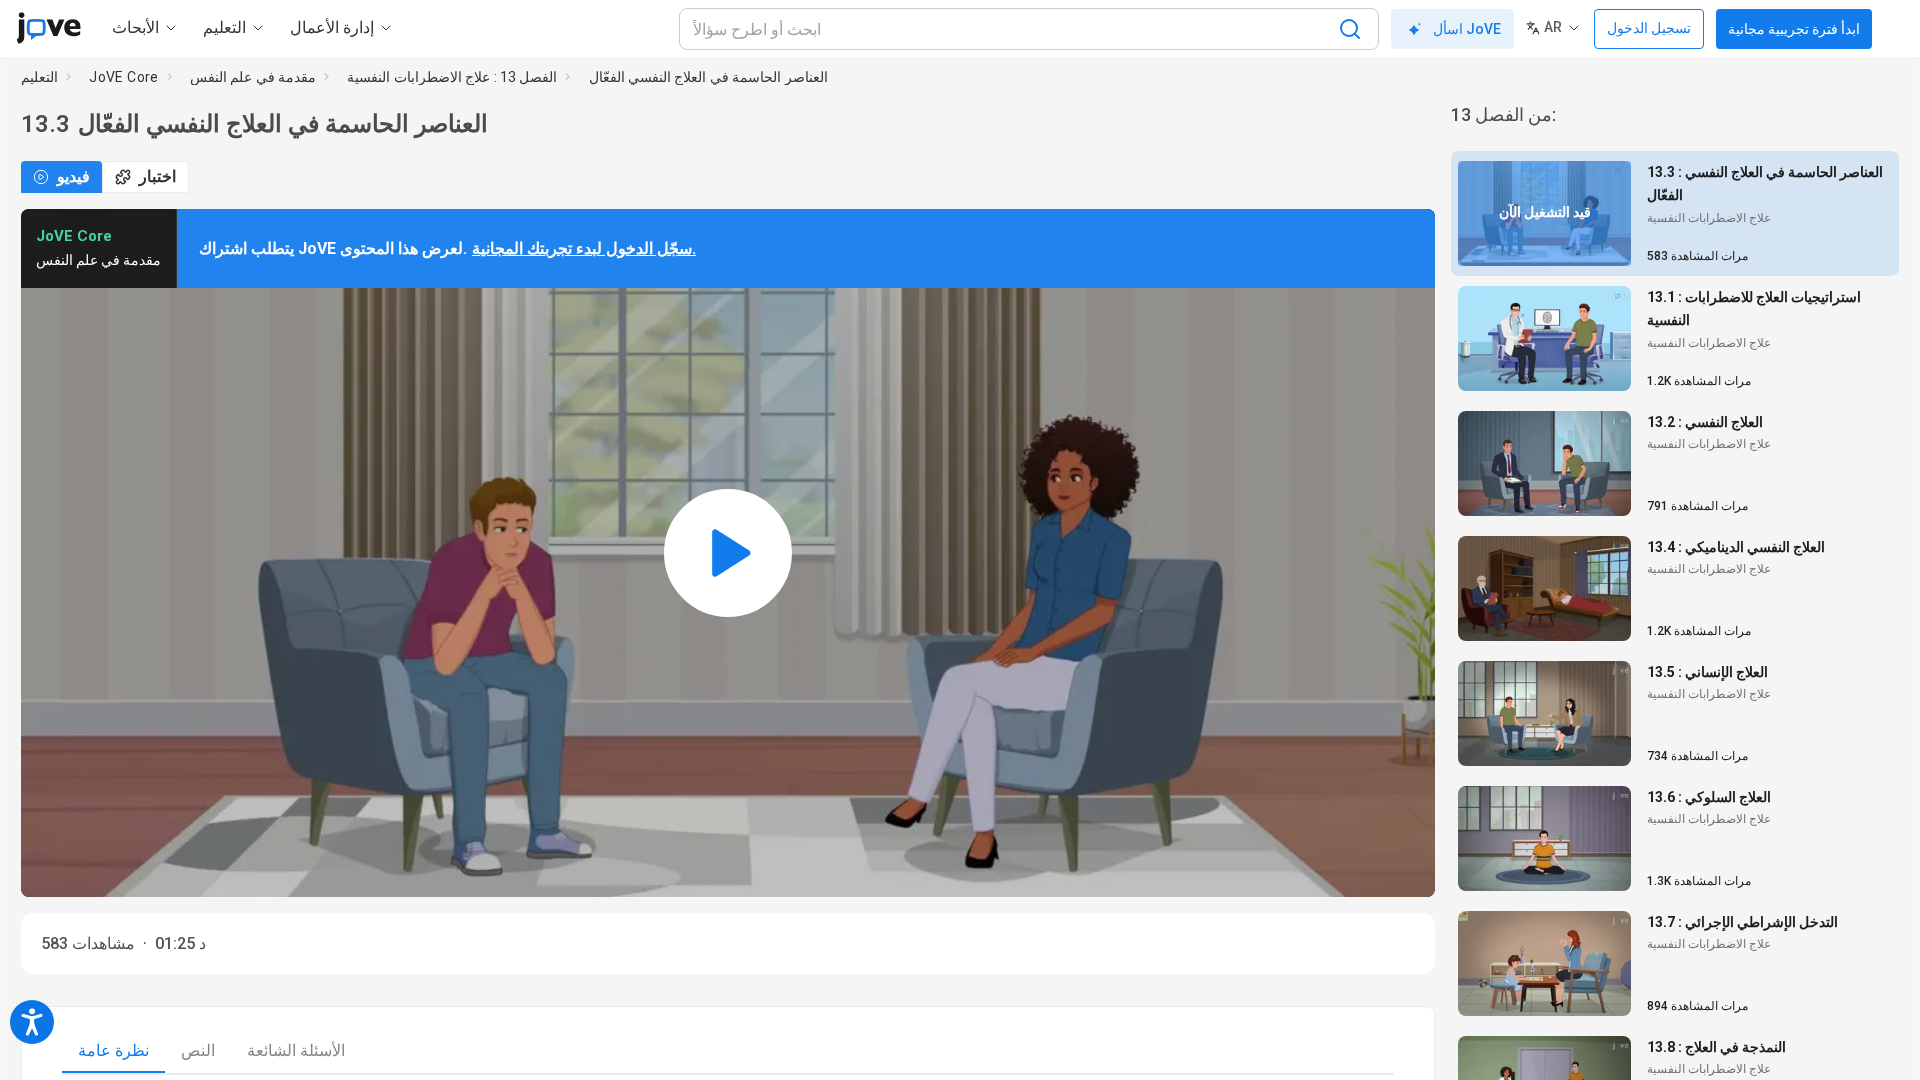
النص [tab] (198, 1050)
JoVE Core (124, 77)
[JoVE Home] (48, 28)
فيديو (73, 176)
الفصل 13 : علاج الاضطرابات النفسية (452, 77)
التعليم (39, 77)
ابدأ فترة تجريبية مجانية (1794, 29)
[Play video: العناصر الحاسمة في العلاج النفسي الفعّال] (728, 553)
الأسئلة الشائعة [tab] (296, 1050)
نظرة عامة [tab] (113, 1050)
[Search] (1350, 29)
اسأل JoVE (1467, 29)
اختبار (157, 176)
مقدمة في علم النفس (253, 77)
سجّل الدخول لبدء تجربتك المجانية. (584, 248)
